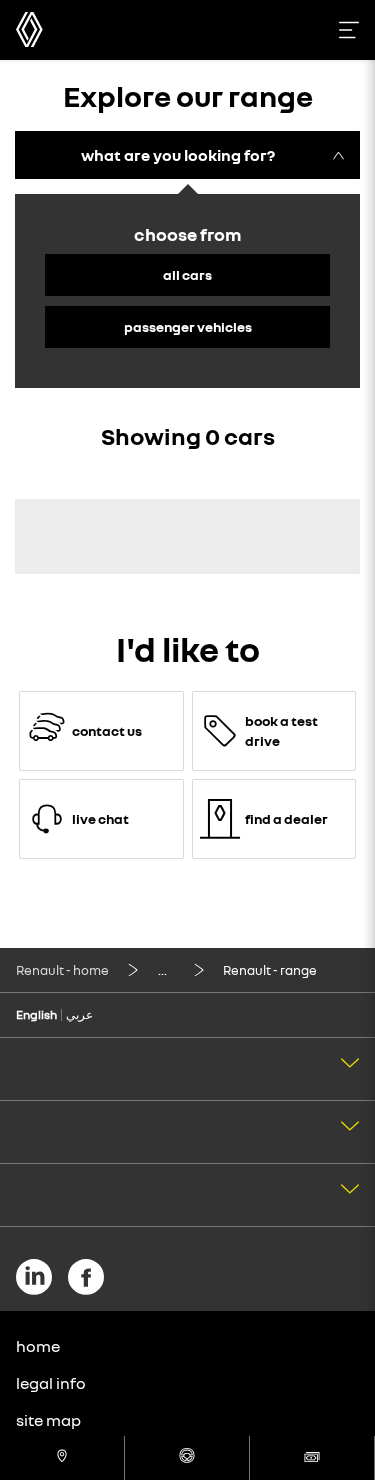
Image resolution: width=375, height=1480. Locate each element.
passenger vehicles (188, 326)
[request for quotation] (312, 1458)
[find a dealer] (62, 1458)
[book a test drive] (187, 1458)
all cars (187, 274)
